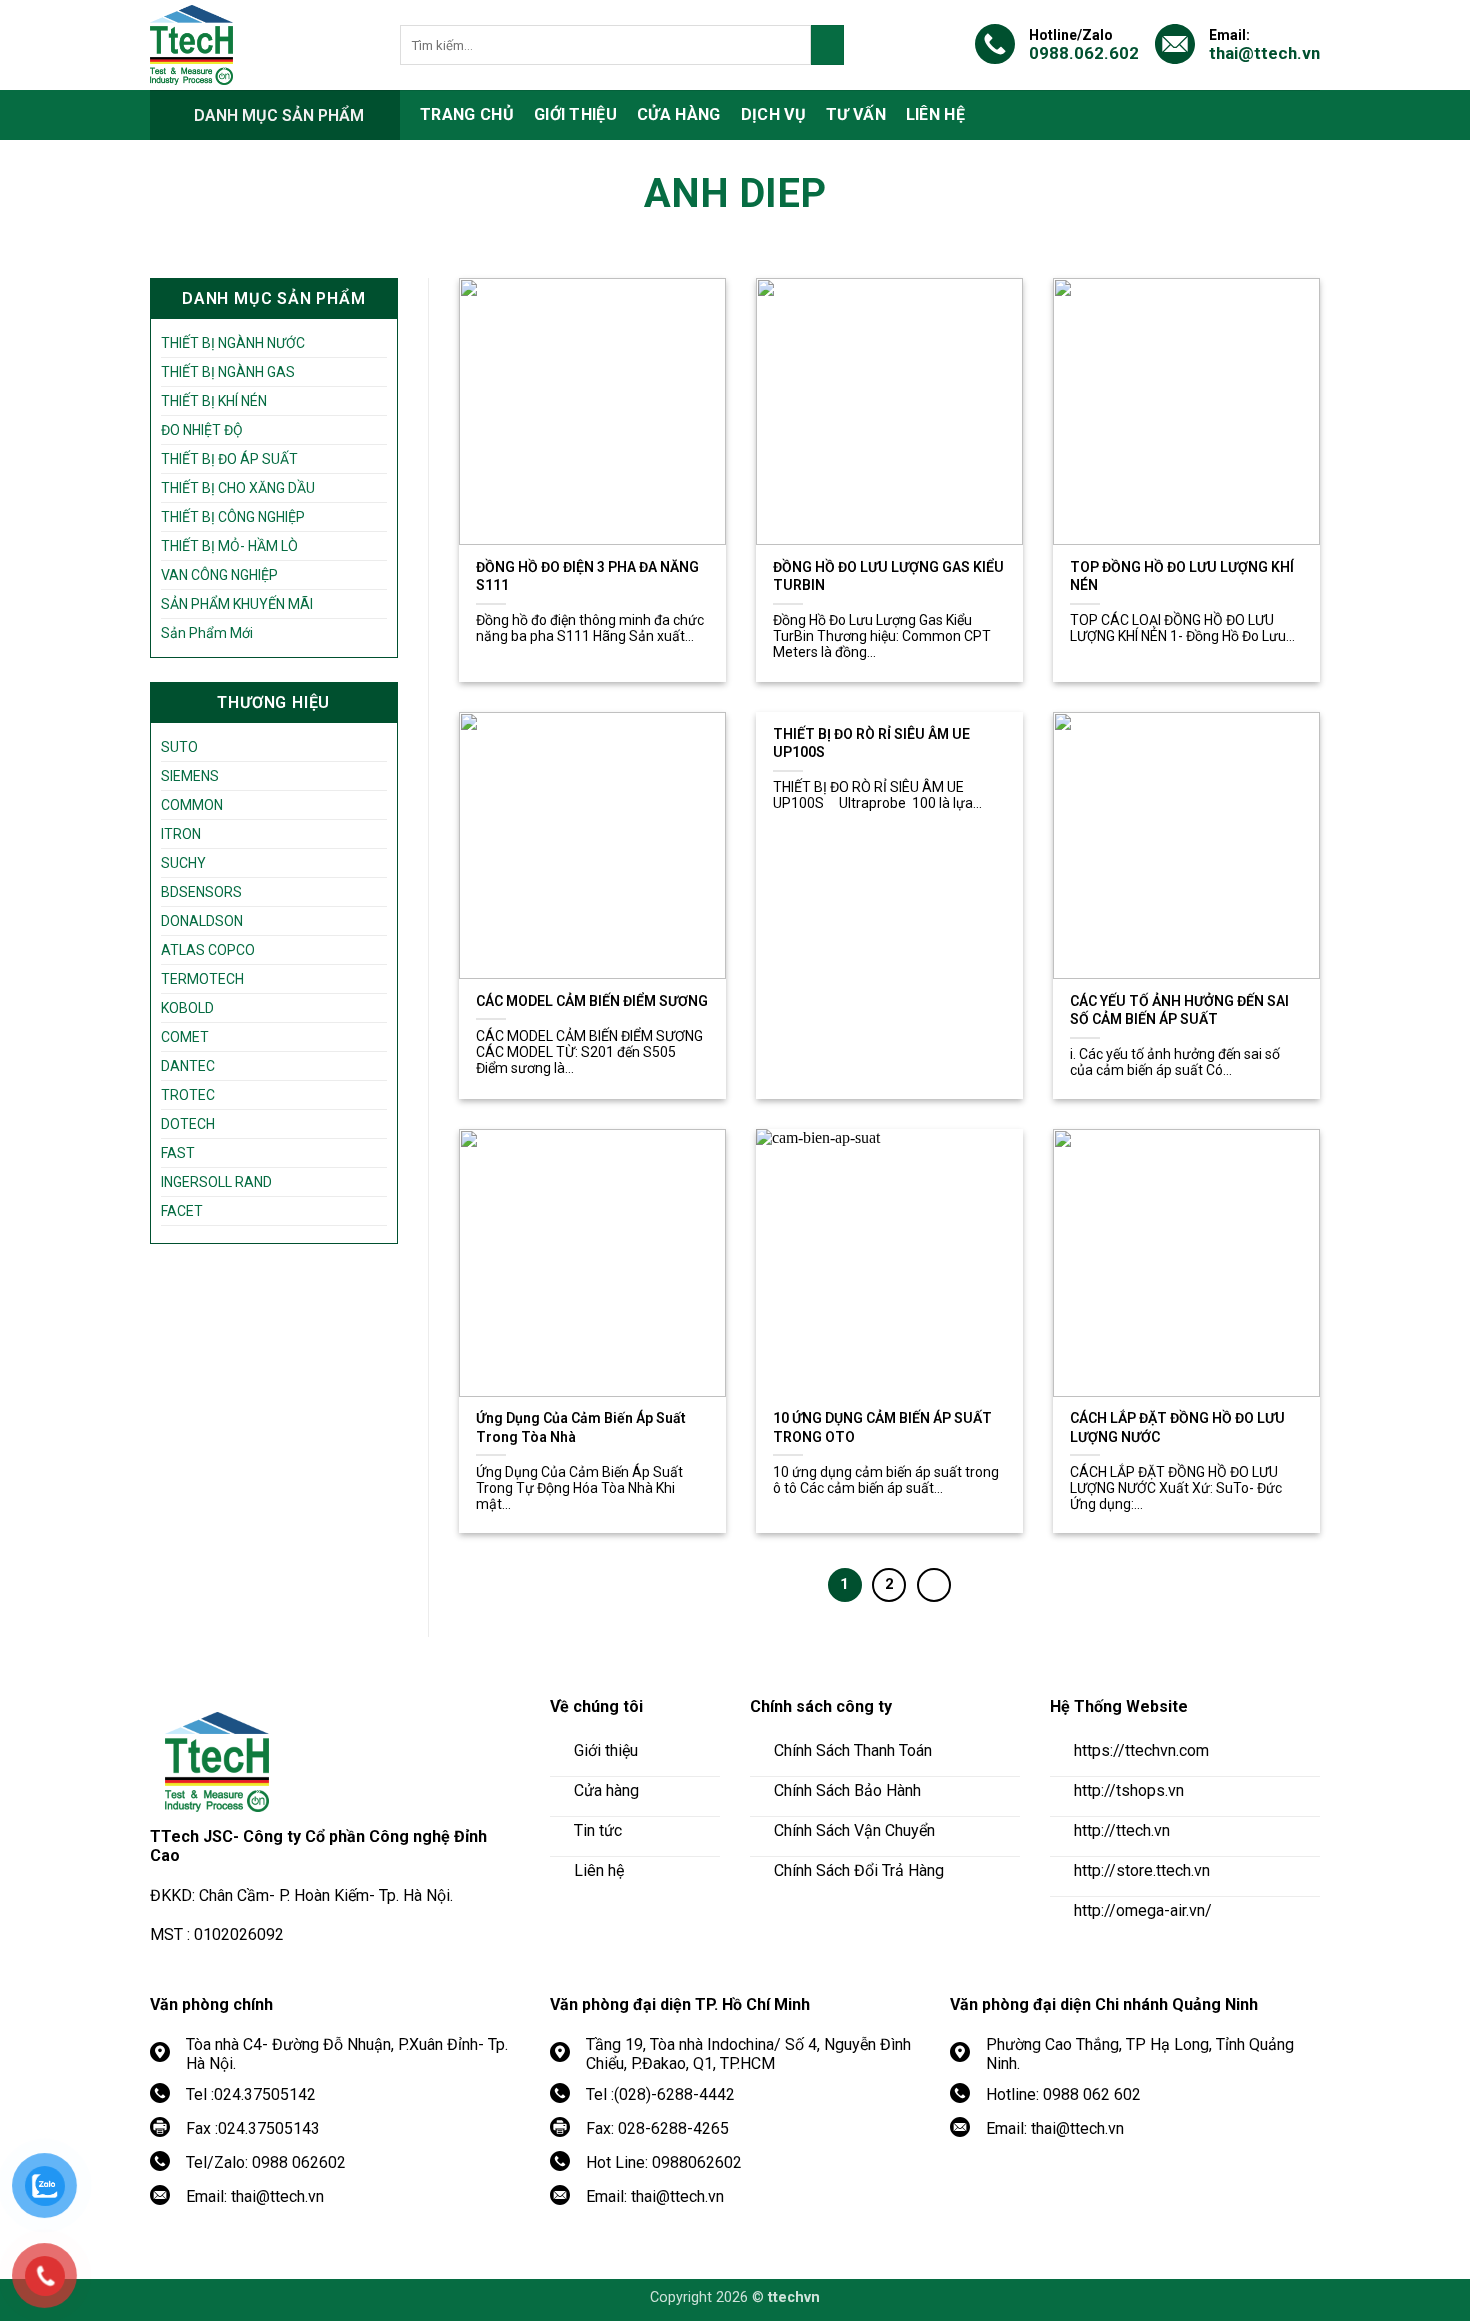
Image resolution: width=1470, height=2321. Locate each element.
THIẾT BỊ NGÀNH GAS (228, 372)
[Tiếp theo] (934, 1585)
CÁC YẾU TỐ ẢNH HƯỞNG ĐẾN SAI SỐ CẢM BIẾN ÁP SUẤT (1179, 1010)
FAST (178, 1153)
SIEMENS (190, 776)
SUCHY (183, 863)
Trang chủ (467, 114)
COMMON (192, 805)
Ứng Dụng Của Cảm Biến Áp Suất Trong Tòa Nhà (581, 1427)
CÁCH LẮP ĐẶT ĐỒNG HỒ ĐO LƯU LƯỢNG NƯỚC (1177, 1427)
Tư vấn (856, 114)
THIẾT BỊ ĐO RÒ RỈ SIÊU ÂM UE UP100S (871, 743)
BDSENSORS (201, 892)
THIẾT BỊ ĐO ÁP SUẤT (229, 459)
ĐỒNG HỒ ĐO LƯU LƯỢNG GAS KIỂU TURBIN (888, 576)
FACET (182, 1211)
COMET (185, 1037)
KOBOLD (187, 1008)
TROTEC (188, 1095)
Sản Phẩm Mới (207, 633)
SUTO (179, 747)
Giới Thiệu (575, 114)
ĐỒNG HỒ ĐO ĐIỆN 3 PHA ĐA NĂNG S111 (587, 576)
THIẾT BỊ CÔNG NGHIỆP (233, 517)
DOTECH (188, 1124)
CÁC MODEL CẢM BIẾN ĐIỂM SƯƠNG (592, 1001)
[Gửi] (827, 45)
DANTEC (188, 1066)
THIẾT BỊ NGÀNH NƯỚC (233, 343)
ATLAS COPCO (208, 950)
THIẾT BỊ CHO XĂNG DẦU (238, 488)
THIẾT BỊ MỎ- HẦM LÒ (229, 546)
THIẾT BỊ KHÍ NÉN (214, 401)
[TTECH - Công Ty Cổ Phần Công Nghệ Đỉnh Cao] (260, 45)
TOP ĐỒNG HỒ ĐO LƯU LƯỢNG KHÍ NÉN (1182, 576)
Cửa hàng (679, 114)
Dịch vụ (773, 114)
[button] (275, 115)
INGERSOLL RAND (216, 1182)
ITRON (181, 834)
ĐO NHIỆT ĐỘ (202, 430)
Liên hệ (935, 114)
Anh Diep (735, 193)
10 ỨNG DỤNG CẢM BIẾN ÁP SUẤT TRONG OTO (882, 1427)
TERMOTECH (202, 979)
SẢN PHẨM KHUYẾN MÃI (237, 604)
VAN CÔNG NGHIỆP (219, 575)
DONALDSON (202, 921)
